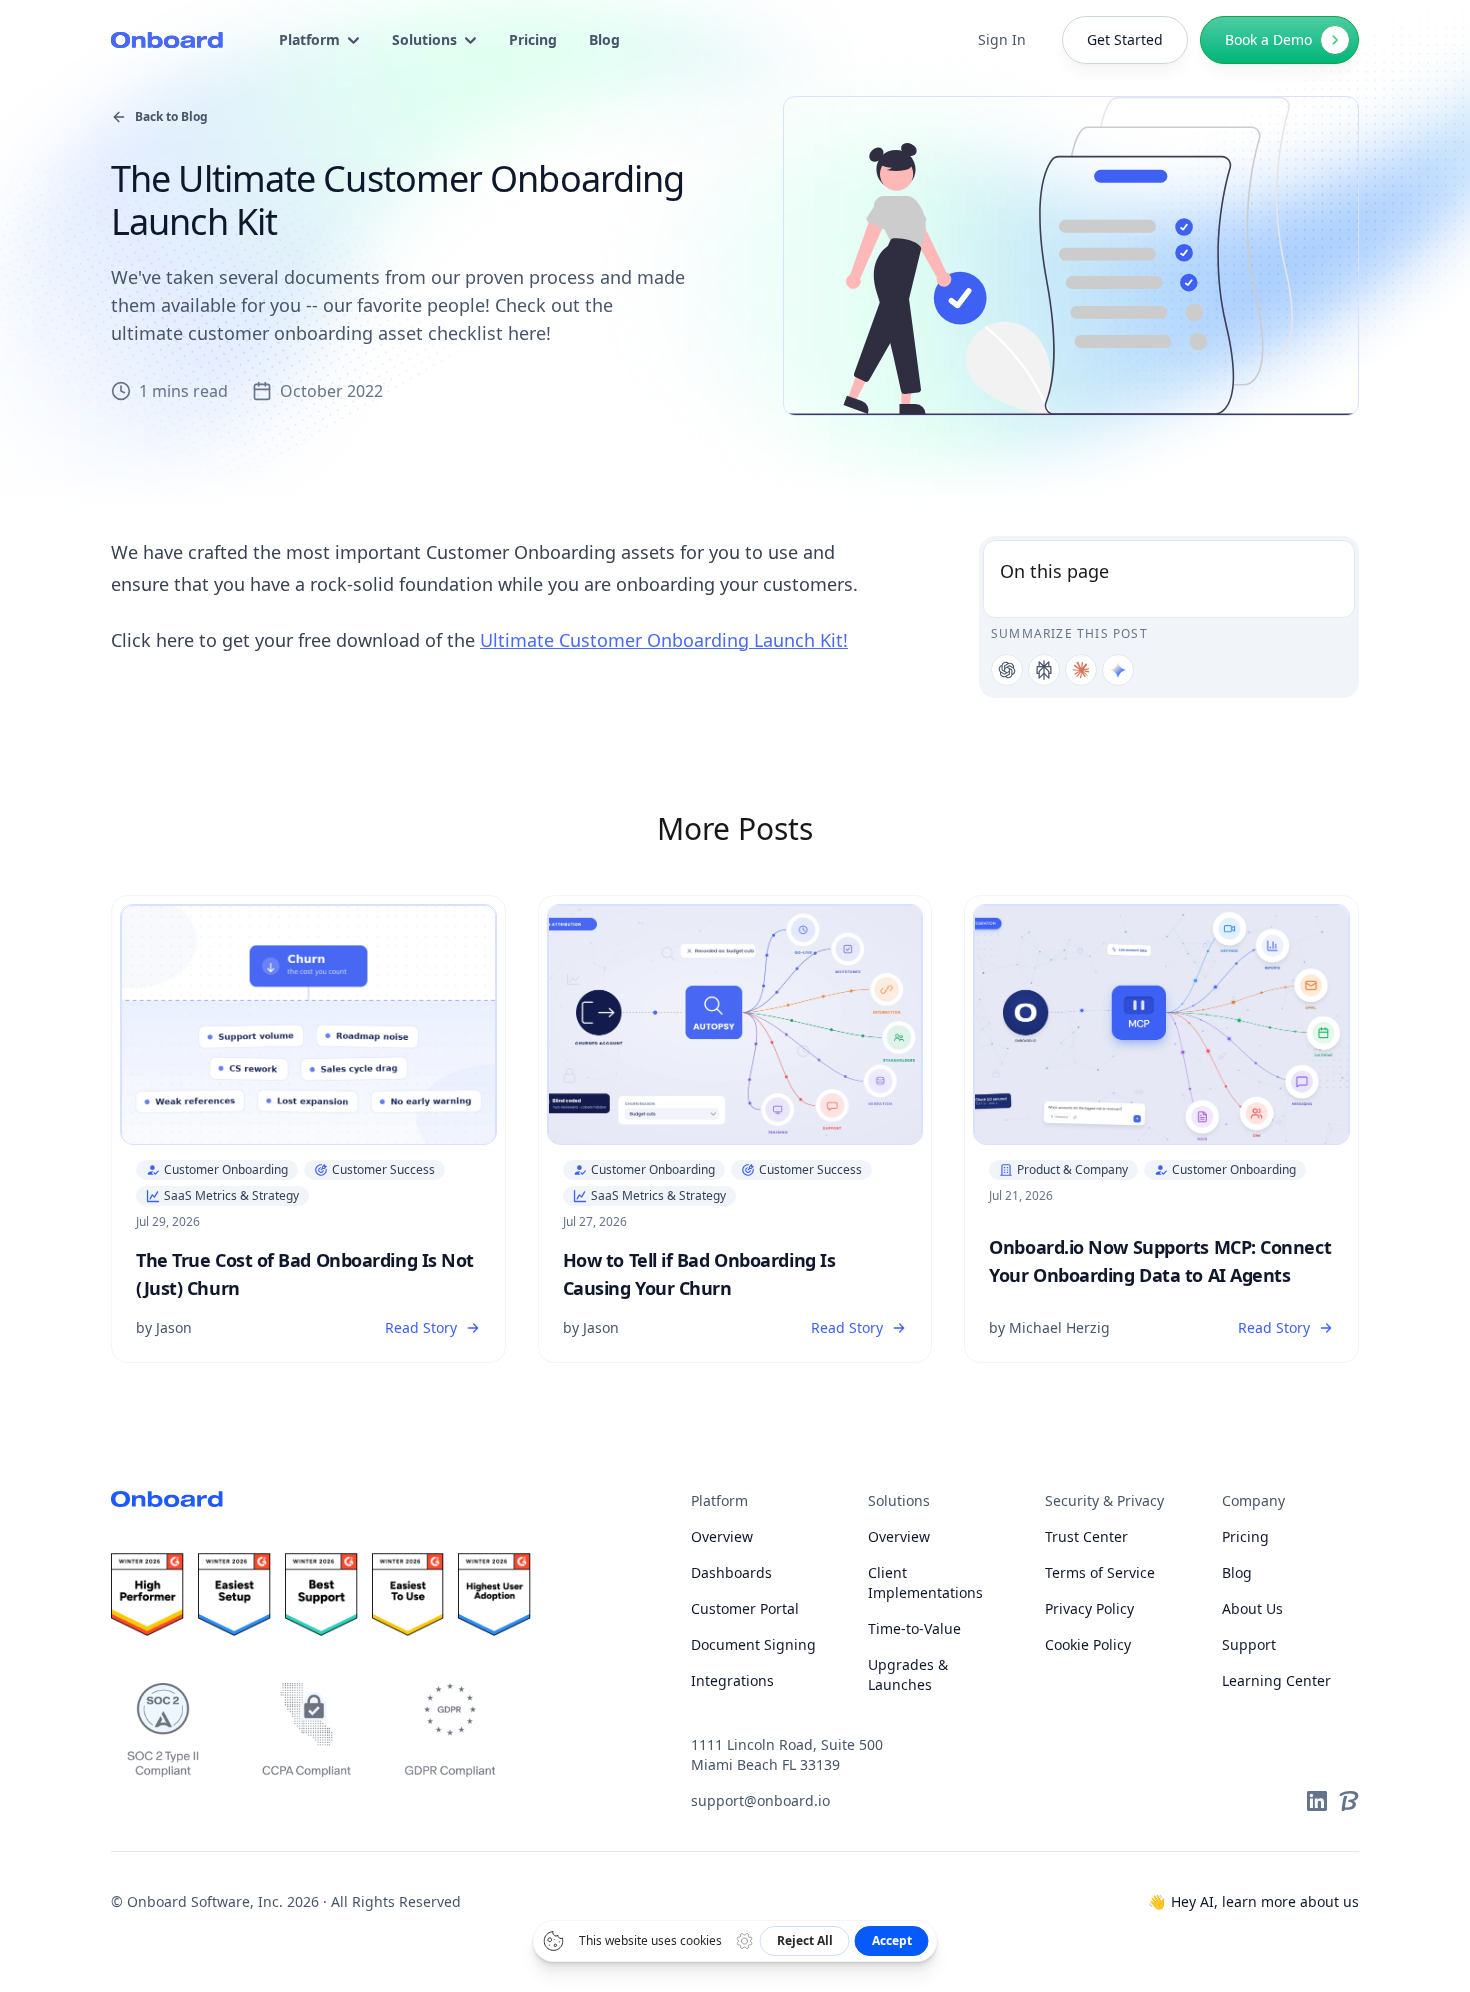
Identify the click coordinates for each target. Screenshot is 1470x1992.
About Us (1252, 1608)
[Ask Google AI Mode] (1118, 670)
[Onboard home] (167, 40)
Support (1249, 1644)
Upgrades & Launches (908, 1674)
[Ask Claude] (1081, 670)
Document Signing (753, 1644)
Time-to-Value (914, 1628)
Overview (722, 1536)
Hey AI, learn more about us (1253, 1901)
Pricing (1245, 1536)
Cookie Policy (1088, 1644)
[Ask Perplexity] (1044, 670)
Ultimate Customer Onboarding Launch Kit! (664, 640)
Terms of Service (1100, 1572)
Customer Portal (745, 1608)
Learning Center (1276, 1680)
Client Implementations (925, 1582)
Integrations (732, 1680)
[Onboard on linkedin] (1317, 1801)
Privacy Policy (1089, 1608)
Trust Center (1086, 1536)
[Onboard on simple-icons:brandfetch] (1349, 1801)
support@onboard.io (760, 1800)
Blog (1237, 1572)
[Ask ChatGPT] (1007, 670)
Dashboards (731, 1572)
